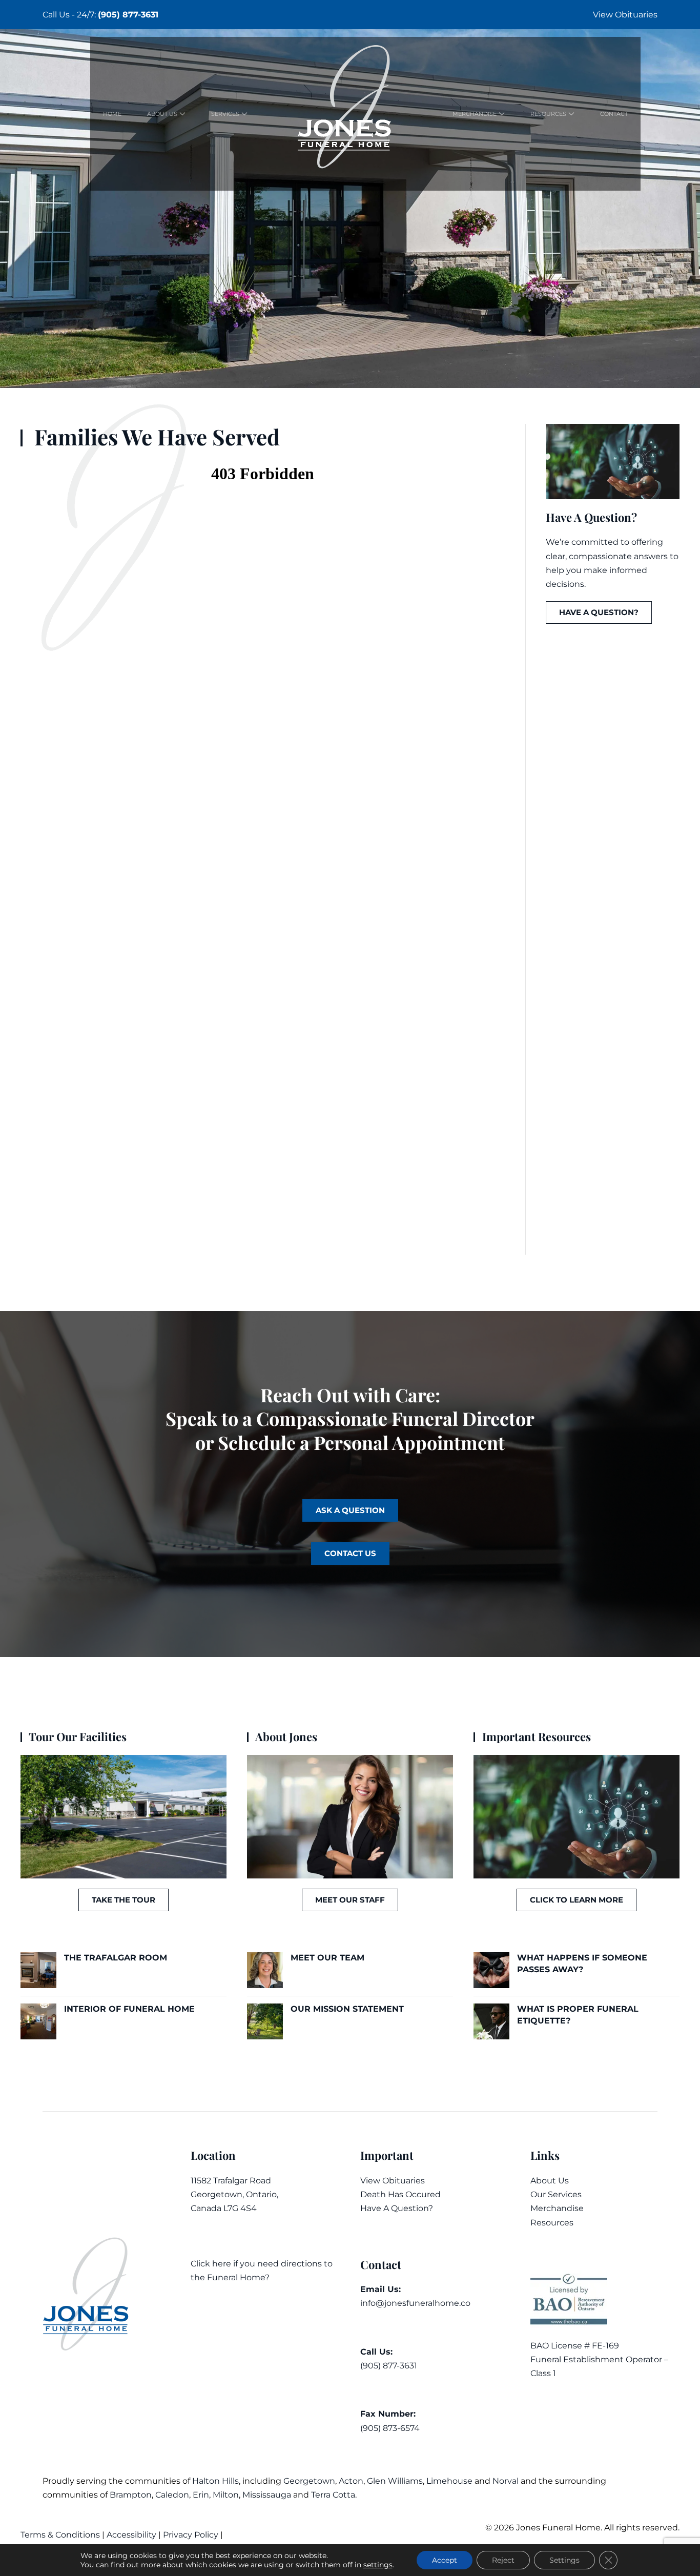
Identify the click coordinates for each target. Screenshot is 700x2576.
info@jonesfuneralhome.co (415, 2303)
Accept (445, 2560)
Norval (506, 2481)
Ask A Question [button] (350, 1510)
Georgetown (309, 2481)
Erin (201, 2495)
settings (378, 2565)
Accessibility (131, 2535)
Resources (552, 2223)
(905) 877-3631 (128, 15)
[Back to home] (350, 114)
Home (112, 114)
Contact (614, 114)
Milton (226, 2495)
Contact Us (350, 1553)
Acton (351, 2481)
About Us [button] (162, 114)
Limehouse (449, 2481)
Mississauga (267, 2495)
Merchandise (557, 2208)
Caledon (172, 2495)
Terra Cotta (333, 2495)
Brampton (131, 2495)
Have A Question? (397, 2208)
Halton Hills (215, 2481)
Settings (564, 2560)
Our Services (556, 2194)
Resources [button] (548, 114)
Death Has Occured (400, 2194)
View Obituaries (625, 15)
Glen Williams (395, 2481)
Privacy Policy (191, 2535)
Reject (503, 2560)
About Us (550, 2181)
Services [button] (225, 114)
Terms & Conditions (61, 2535)
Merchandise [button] (475, 114)
